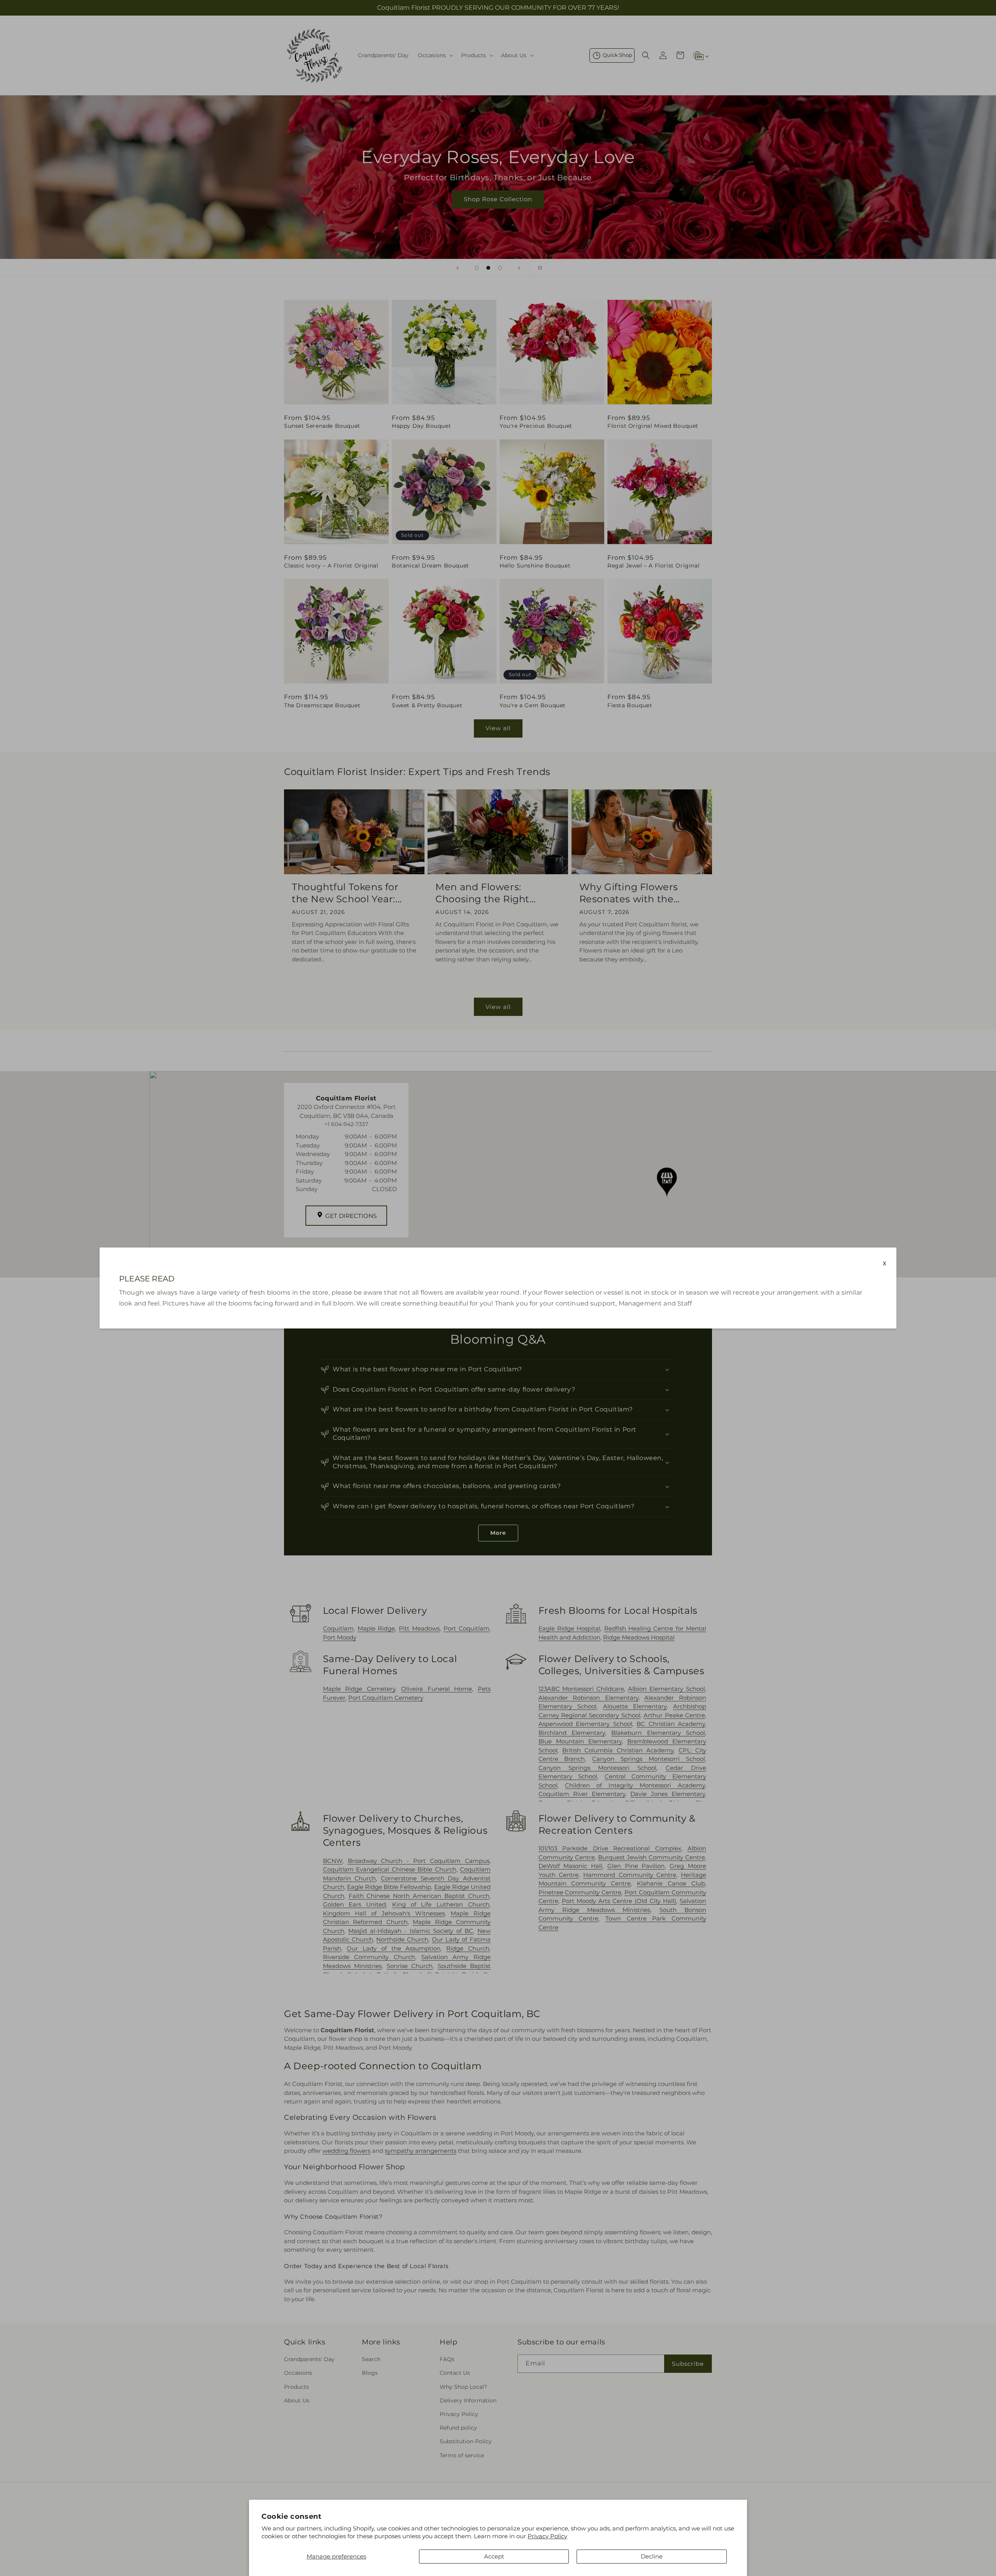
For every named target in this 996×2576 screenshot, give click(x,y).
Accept (494, 2556)
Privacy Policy (547, 2536)
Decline (652, 2556)
